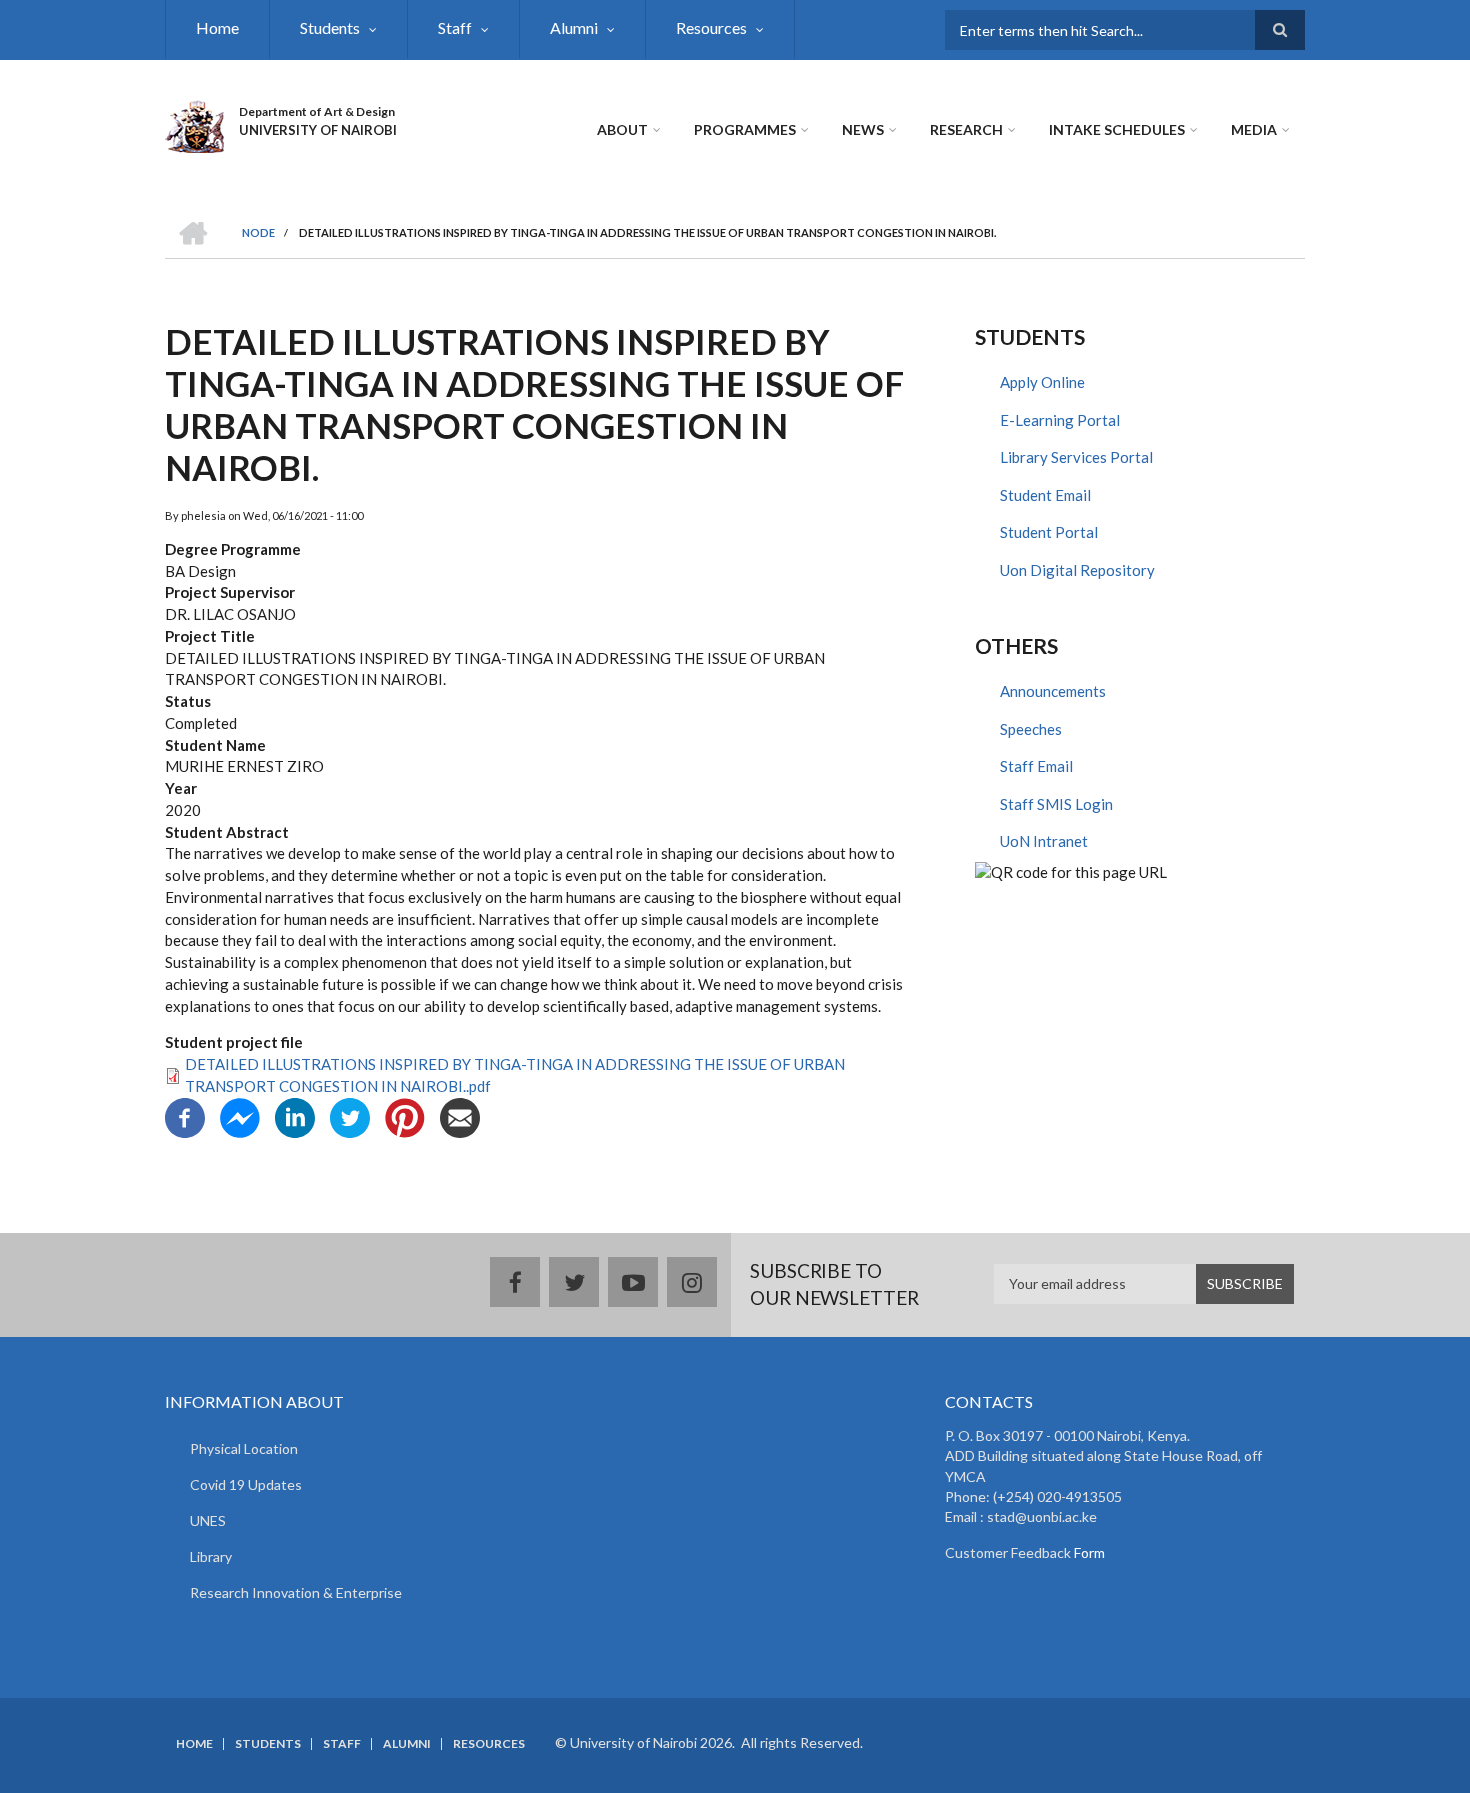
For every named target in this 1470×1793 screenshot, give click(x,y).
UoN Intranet (1044, 841)
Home (217, 27)
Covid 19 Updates (246, 1484)
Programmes (745, 129)
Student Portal (1049, 532)
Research (966, 129)
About (622, 129)
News (863, 129)
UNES (208, 1520)
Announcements (1053, 691)
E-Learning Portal (1060, 420)
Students (330, 27)
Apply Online (1042, 382)
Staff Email (1036, 766)
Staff (455, 27)
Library (211, 1556)
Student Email (1045, 495)
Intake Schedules (1117, 129)
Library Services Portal (1076, 457)
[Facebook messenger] (240, 1116)
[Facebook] (185, 1116)
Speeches (1031, 729)
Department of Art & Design (317, 111)
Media (1254, 129)
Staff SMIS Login (1056, 804)
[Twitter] (350, 1116)
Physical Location (244, 1448)
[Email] (460, 1116)
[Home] (194, 124)
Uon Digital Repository (1077, 570)
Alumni (574, 27)
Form (1088, 1552)
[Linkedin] (295, 1116)
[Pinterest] (405, 1116)
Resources (711, 27)
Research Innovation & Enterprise (296, 1592)
